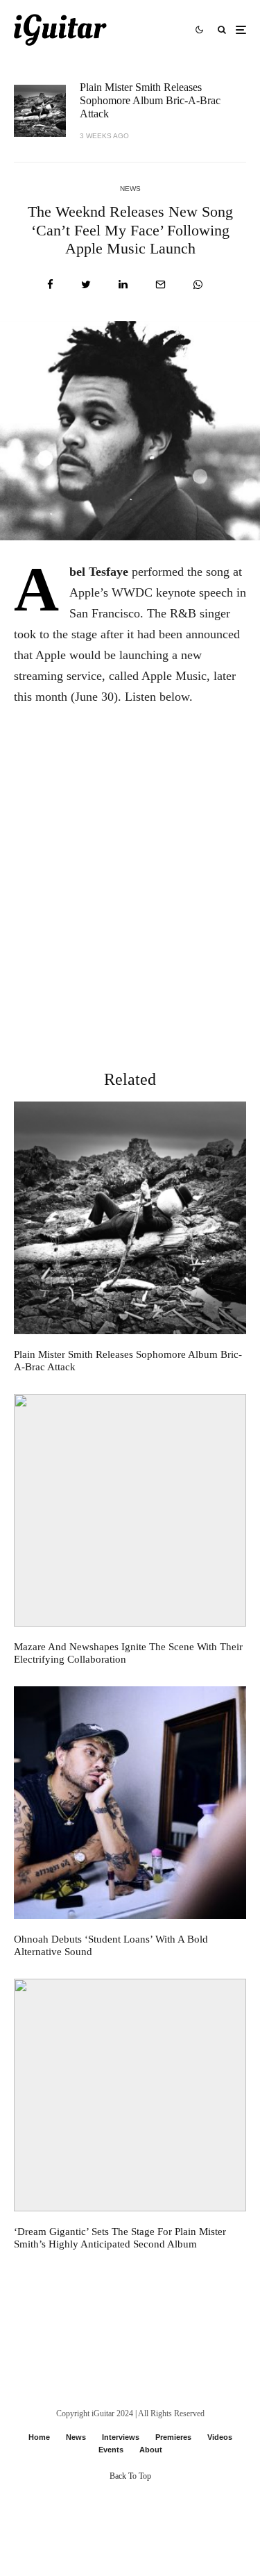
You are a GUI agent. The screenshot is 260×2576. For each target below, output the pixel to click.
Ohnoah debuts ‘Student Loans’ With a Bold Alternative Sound (111, 1945)
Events (111, 2450)
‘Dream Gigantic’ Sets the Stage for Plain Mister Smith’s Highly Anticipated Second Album (120, 2238)
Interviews (121, 2437)
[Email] (161, 284)
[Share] (50, 284)
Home (39, 2437)
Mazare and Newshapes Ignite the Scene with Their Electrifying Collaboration (128, 1653)
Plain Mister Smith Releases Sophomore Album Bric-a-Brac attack (150, 100)
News (130, 189)
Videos (220, 2437)
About (151, 2450)
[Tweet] (86, 284)
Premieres (173, 2437)
